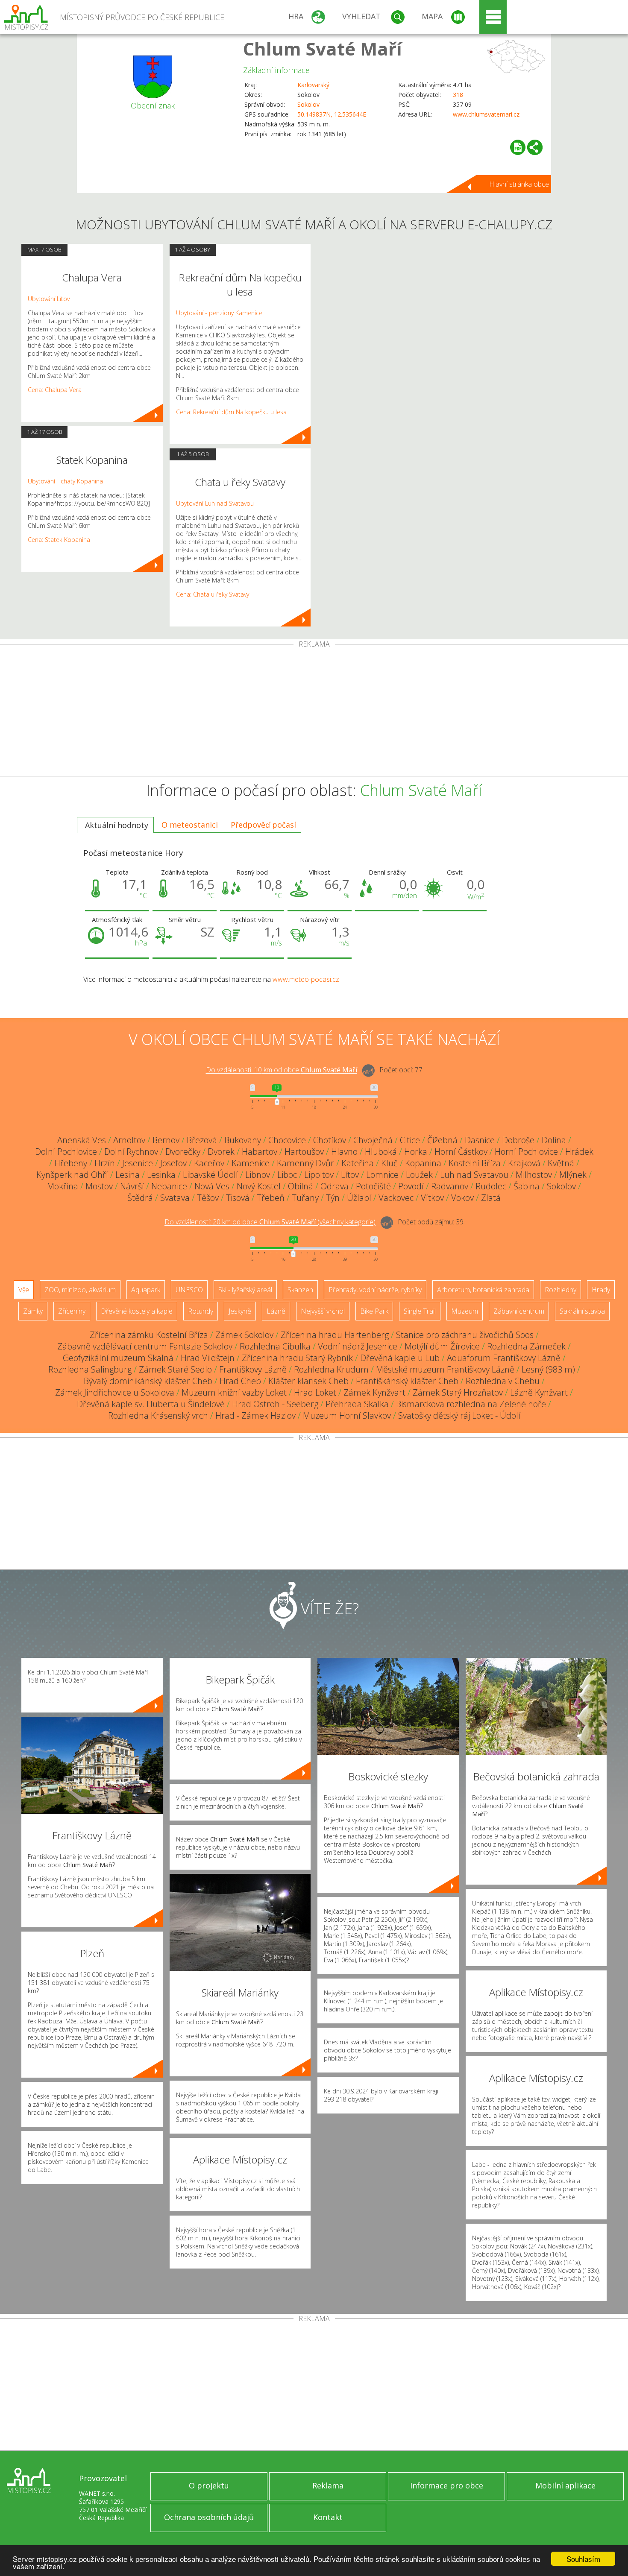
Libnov (258, 1175)
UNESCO (189, 1290)
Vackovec (396, 1198)
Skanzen (300, 1290)
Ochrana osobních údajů (209, 2517)
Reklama (328, 2485)
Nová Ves (212, 1186)
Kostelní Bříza (475, 1163)
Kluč (389, 1163)
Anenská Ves (82, 1140)
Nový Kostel (259, 1186)
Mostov (99, 1186)
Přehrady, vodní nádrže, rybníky (375, 1290)
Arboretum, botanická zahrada (483, 1290)
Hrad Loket (315, 1392)
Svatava (175, 1198)
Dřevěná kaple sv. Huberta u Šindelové (151, 1404)
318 (458, 95)
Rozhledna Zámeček (526, 1346)
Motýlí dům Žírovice (442, 1346)
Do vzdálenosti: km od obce (282, 1070)
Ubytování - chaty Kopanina (65, 481)
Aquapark (146, 1290)
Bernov (166, 1140)
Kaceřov (209, 1163)
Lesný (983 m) (548, 1369)
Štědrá (140, 1198)
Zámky (33, 1311)
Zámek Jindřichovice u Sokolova (115, 1392)
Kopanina (423, 1163)
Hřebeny (71, 1163)
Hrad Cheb (240, 1381)
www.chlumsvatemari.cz (486, 114)
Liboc (287, 1175)
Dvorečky (183, 1152)
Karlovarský (313, 85)
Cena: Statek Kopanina (59, 540)
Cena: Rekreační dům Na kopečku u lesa (231, 412)
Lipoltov (319, 1175)
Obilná (301, 1186)
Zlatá (491, 1198)
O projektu (209, 2485)
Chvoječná (373, 1140)
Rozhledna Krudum (331, 1369)
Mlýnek (573, 1175)
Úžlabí (359, 1198)
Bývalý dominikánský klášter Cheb (148, 1381)
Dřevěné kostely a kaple (137, 1311)
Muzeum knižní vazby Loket (234, 1392)
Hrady (601, 1290)
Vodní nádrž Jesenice (358, 1346)
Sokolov (308, 104)
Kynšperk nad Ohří (72, 1175)
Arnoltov (129, 1140)
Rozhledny (561, 1290)
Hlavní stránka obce (519, 184)
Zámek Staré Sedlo (175, 1369)
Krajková (524, 1163)
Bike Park (374, 1311)
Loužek (419, 1175)
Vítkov (432, 1198)
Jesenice (138, 1163)
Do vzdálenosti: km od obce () (270, 1222)
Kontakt (328, 2517)
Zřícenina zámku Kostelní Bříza (149, 1335)
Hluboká (381, 1152)
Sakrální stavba (582, 1311)
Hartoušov (304, 1152)
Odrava (335, 1186)
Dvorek (221, 1152)
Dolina (554, 1140)
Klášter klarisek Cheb (308, 1381)
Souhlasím (583, 2559)
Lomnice (382, 1175)
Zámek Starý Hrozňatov (458, 1392)
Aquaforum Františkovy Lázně (504, 1358)
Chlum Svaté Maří (323, 48)
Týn (333, 1198)
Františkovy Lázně (253, 1369)
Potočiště (373, 1186)
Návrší (132, 1186)
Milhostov (534, 1175)
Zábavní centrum (519, 1311)
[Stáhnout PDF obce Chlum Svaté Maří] (518, 147)
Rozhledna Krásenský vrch (158, 1415)
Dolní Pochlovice (66, 1152)
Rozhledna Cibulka (275, 1346)
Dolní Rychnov (131, 1152)
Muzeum (465, 1311)
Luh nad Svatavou (474, 1175)
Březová (202, 1140)
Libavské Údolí (210, 1175)
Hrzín (105, 1163)
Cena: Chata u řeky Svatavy (213, 594)
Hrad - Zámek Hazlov (255, 1415)
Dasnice (480, 1140)
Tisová (238, 1198)
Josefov (173, 1163)
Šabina (527, 1186)
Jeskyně (240, 1311)
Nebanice (169, 1186)
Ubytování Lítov (49, 299)
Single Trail (420, 1311)
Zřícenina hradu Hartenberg (335, 1335)
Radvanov (450, 1186)
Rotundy (201, 1311)
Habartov (260, 1152)
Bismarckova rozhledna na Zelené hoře (471, 1404)
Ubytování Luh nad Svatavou (215, 503)
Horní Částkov (461, 1152)
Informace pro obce (447, 2485)
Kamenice (251, 1163)
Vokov (462, 1198)
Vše (24, 1290)
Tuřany (305, 1198)
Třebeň (271, 1198)
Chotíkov (330, 1140)
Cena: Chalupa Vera (55, 390)
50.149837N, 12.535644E (332, 114)
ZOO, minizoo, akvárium (80, 1290)
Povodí (411, 1186)
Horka (416, 1152)
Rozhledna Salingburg (90, 1369)
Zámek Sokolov (244, 1335)
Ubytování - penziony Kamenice (219, 313)
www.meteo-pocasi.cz (306, 979)
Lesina (128, 1175)
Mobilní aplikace (565, 2485)
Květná (561, 1163)
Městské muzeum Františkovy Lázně (445, 1369)
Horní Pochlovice (526, 1152)
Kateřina (358, 1163)
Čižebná (442, 1140)
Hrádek (579, 1152)
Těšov (208, 1198)
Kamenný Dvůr (305, 1163)
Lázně (276, 1311)
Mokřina (63, 1186)
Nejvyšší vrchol (323, 1311)
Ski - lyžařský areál (245, 1290)
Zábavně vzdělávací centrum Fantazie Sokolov (145, 1346)
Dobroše (518, 1140)
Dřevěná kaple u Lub (400, 1358)
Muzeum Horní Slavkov (347, 1415)
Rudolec (491, 1186)
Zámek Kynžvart (374, 1392)
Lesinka (161, 1175)
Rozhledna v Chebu (503, 1381)
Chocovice (287, 1140)
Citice (410, 1140)
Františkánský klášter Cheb (407, 1381)
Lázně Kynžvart (539, 1392)
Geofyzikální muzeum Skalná (118, 1358)
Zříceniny (72, 1311)
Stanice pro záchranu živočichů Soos (465, 1335)
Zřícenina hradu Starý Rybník (297, 1358)
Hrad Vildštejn (208, 1358)
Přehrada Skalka (357, 1404)
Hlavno (344, 1152)
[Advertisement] (314, 712)
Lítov (350, 1175)
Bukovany (243, 1140)
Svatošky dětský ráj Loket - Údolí (459, 1415)
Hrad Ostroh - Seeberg (275, 1404)
